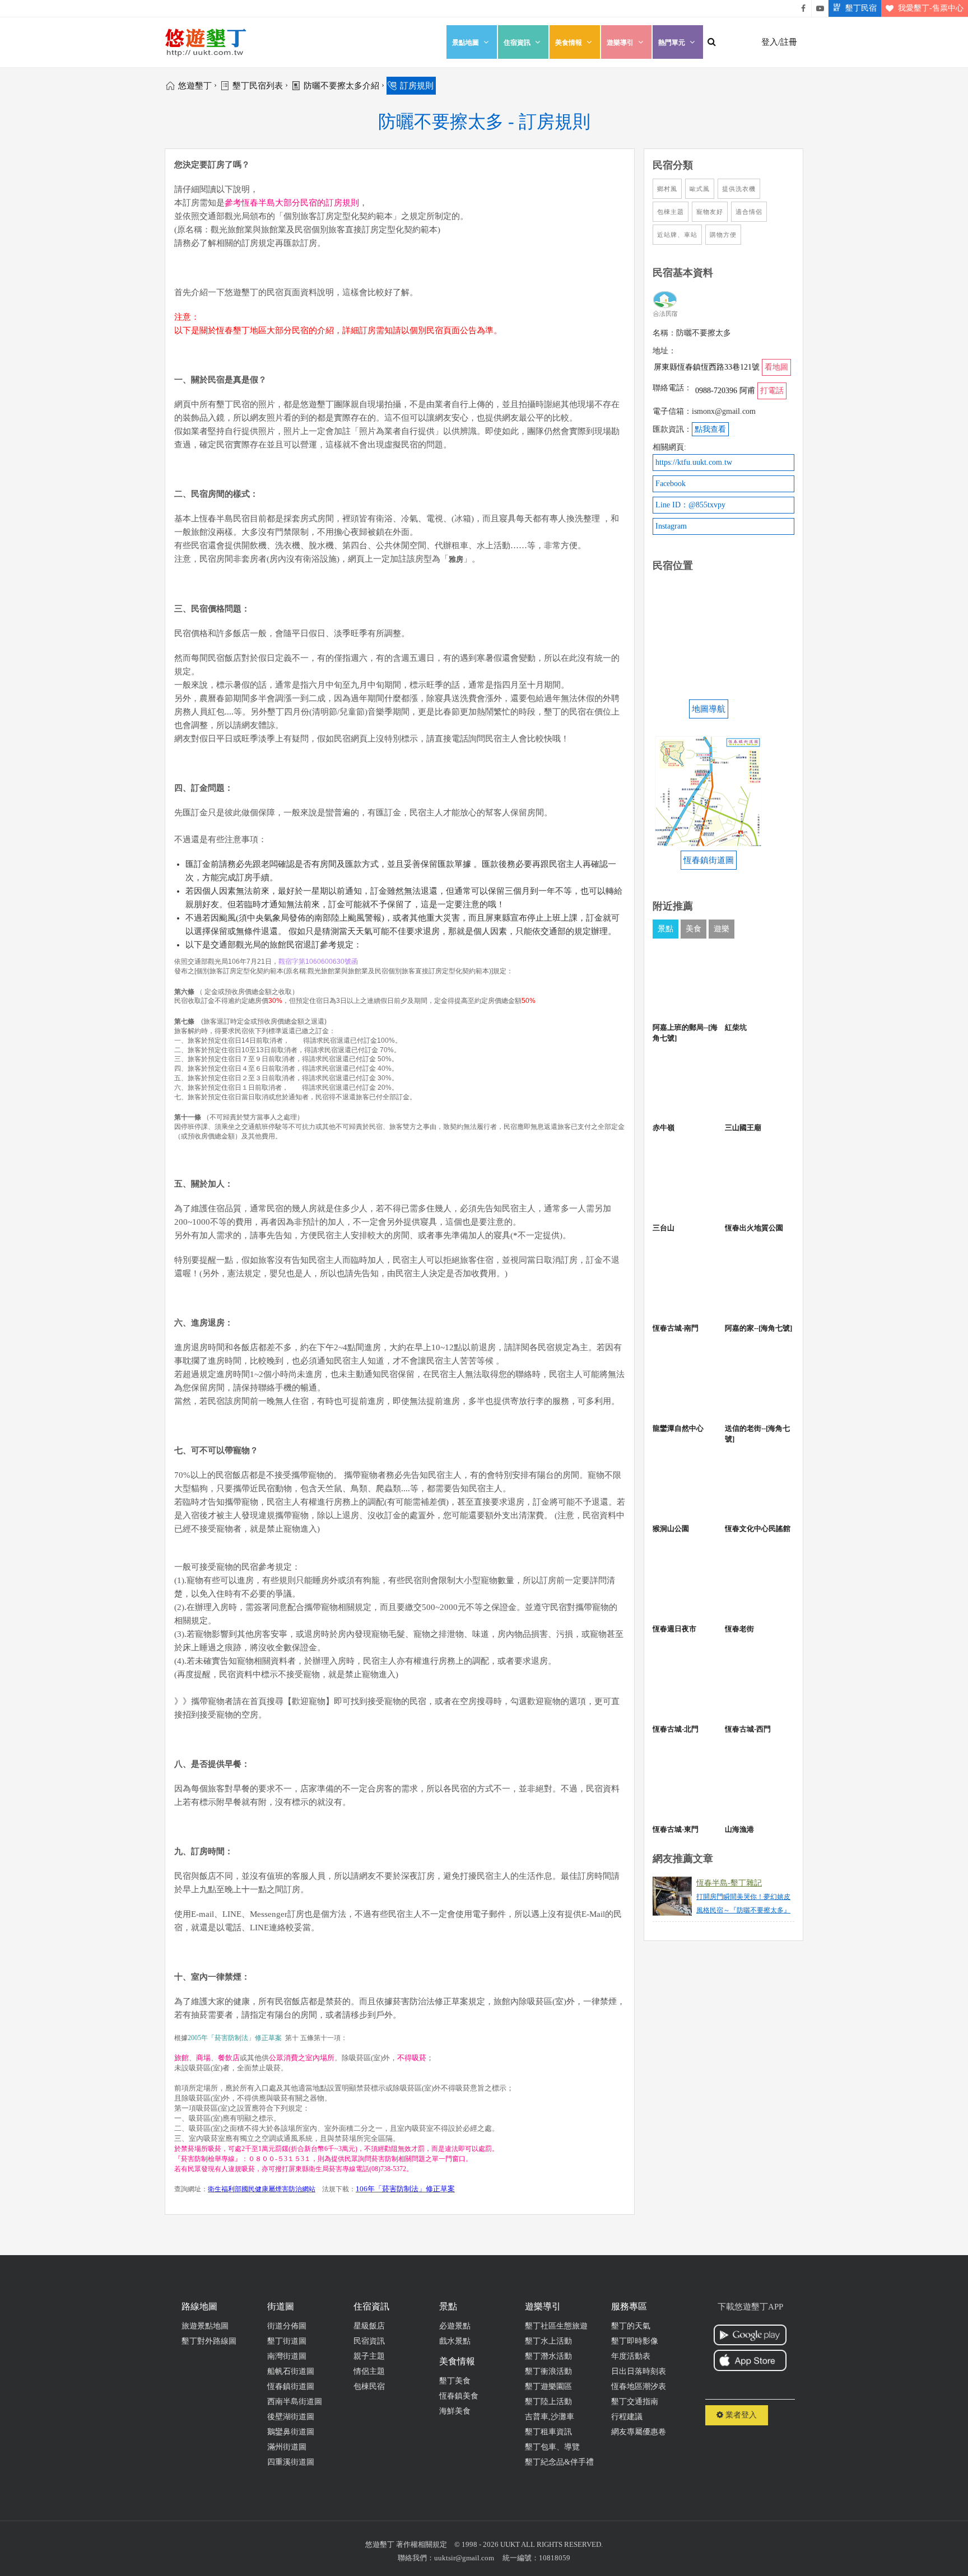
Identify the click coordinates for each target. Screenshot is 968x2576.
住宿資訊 (517, 43)
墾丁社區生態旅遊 (556, 2326)
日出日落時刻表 (639, 2371)
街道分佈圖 (287, 2326)
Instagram (671, 526)
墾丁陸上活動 (548, 2402)
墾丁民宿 (861, 8)
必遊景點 (455, 2326)
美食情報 (569, 43)
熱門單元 (672, 43)
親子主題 (369, 2356)
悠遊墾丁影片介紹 (820, 8)
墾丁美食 (455, 2381)
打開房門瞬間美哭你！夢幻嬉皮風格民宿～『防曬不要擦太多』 (743, 1903)
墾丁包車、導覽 (552, 2447)
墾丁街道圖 (287, 2341)
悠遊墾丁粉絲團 (803, 8)
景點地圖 (466, 43)
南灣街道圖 (287, 2356)
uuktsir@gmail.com (464, 2558)
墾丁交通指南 (635, 2402)
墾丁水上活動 (548, 2341)
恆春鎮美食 (459, 2396)
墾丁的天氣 (631, 2326)
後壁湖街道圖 (291, 2417)
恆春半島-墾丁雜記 (729, 1883)
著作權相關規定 (422, 2544)
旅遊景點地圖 (205, 2326)
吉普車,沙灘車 (550, 2417)
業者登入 (740, 2415)
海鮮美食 (455, 2411)
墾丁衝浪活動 (548, 2371)
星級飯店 (369, 2326)
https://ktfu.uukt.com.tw (694, 462)
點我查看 (710, 429)
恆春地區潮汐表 (639, 2386)
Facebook (671, 484)
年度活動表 (631, 2356)
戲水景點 (455, 2341)
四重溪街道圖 (291, 2462)
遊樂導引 (620, 43)
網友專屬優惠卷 (639, 2432)
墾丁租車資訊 (548, 2432)
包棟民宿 (369, 2386)
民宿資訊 (369, 2341)
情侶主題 (369, 2371)
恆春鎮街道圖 (291, 2386)
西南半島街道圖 (295, 2402)
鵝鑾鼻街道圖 (291, 2432)
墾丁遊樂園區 (548, 2386)
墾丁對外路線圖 (209, 2341)
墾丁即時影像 (635, 2341)
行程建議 (627, 2417)
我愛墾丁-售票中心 (931, 8)
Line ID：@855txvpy (690, 505)
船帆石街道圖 (291, 2371)
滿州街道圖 (287, 2447)
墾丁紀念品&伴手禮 (559, 2462)
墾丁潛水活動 (548, 2356)
